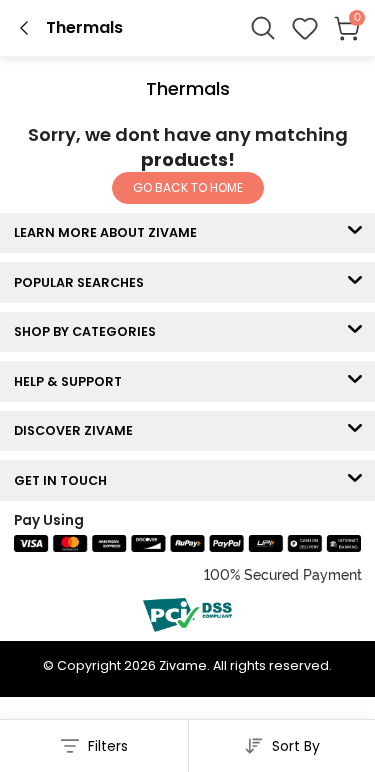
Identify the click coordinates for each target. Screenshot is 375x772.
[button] (305, 28)
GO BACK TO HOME (188, 187)
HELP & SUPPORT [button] (72, 381)
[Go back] (24, 28)
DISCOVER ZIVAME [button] (78, 430)
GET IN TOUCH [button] (65, 480)
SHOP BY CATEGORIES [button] (89, 331)
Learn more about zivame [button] (110, 232)
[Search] (263, 28)
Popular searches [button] (83, 282)
